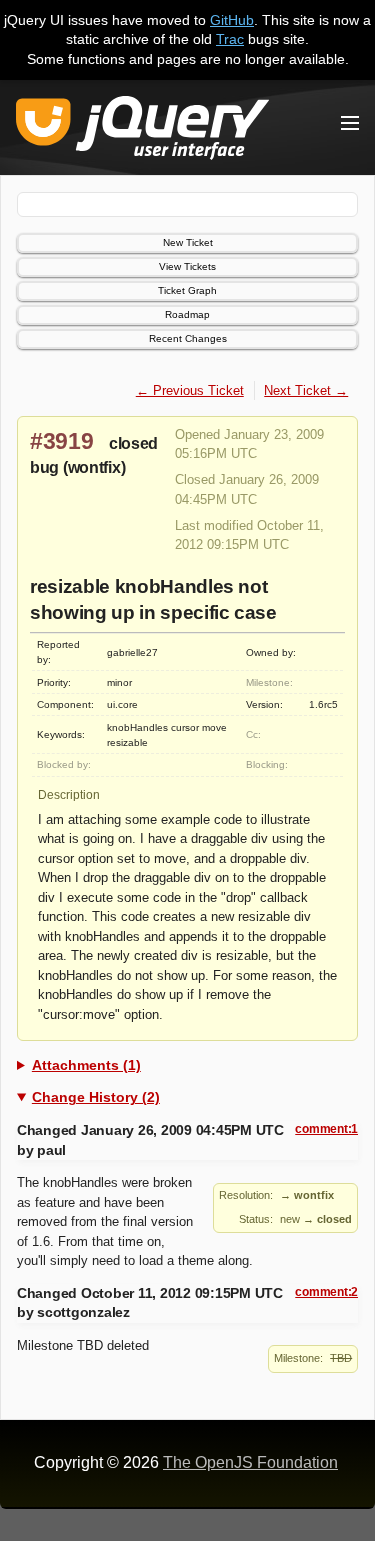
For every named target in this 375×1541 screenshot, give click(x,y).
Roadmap (187, 314)
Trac (230, 39)
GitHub (232, 20)
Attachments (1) (86, 1065)
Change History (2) (96, 1097)
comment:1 (326, 1129)
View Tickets (187, 266)
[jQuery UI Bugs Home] (142, 131)
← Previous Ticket (190, 390)
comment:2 (326, 1292)
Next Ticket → (306, 390)
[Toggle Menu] (350, 123)
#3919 (62, 441)
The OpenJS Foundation (250, 1462)
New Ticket (188, 242)
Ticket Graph (187, 290)
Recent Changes (188, 338)
